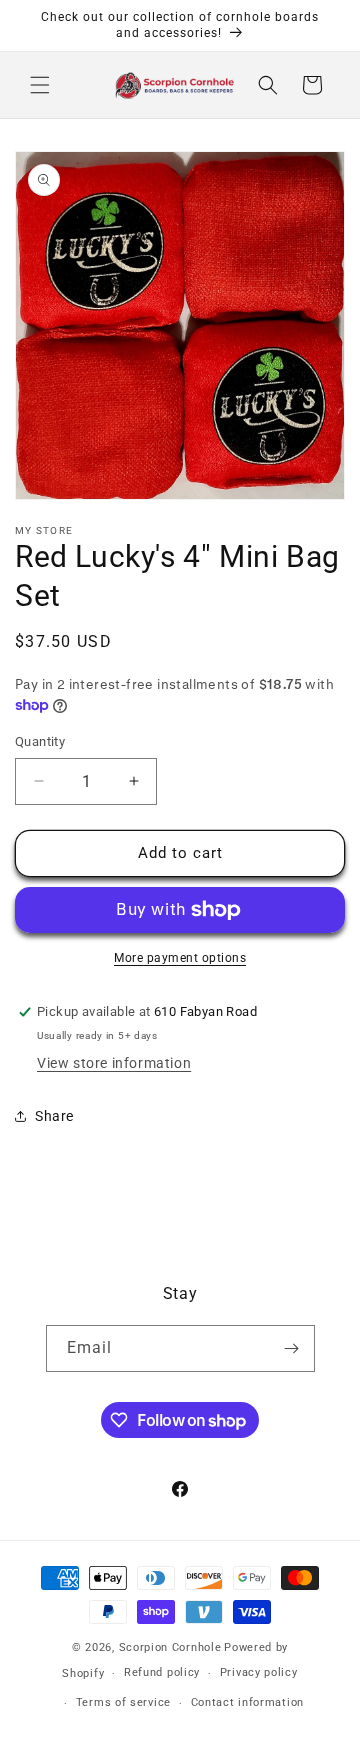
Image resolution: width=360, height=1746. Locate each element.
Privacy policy (259, 1672)
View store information (114, 1063)
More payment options (180, 958)
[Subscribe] (292, 1348)
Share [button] (54, 1116)
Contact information (247, 1702)
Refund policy (162, 1672)
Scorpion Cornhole (170, 1647)
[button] (40, 85)
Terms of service (123, 1702)
